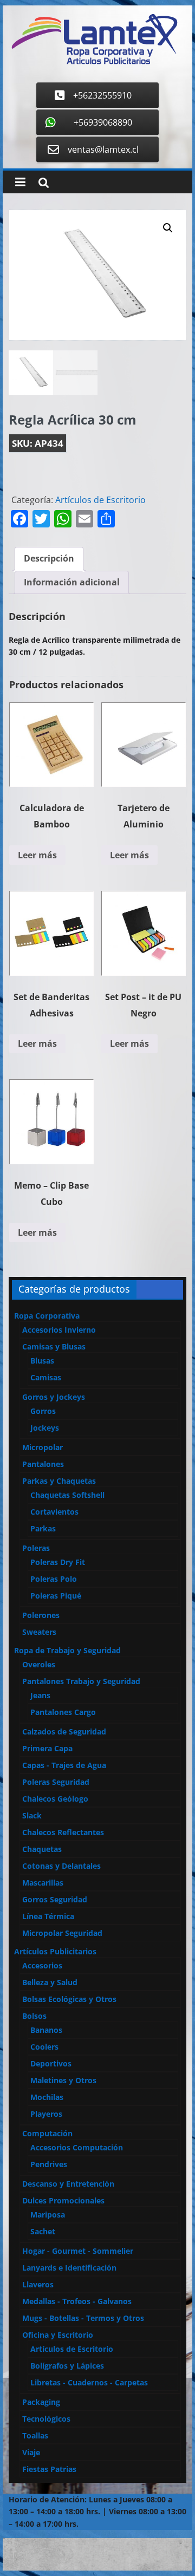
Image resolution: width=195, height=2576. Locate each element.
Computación (47, 2133)
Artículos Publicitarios (55, 1951)
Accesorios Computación (77, 2147)
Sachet (43, 2231)
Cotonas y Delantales (61, 1866)
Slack (32, 1815)
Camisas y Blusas (54, 1346)
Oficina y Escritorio (58, 2335)
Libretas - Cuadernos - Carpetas (89, 2382)
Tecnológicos (46, 2419)
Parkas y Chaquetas (59, 1481)
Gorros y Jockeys (54, 1397)
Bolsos (34, 2016)
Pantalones (43, 1464)
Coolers (44, 2047)
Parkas (43, 1528)
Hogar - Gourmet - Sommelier (78, 2251)
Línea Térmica (48, 1916)
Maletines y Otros (63, 2080)
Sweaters (39, 1632)
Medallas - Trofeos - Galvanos (77, 2301)
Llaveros (38, 2284)
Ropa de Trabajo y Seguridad (67, 1650)
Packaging (41, 2402)
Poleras (36, 1548)
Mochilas (47, 2097)
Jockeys (45, 1428)
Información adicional (72, 582)
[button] (168, 228)
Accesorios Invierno (59, 1330)
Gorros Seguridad (55, 1899)
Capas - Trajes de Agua (64, 1765)
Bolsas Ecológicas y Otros (69, 1999)
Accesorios (42, 1965)
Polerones (41, 1615)
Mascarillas (43, 1883)
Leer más (37, 855)
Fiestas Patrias (49, 2469)
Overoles (39, 1664)
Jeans (40, 1695)
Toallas (35, 2435)
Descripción (49, 558)
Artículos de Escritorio (100, 500)
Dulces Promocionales (63, 2200)
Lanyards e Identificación (69, 2268)
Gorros (43, 1411)
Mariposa (48, 2215)
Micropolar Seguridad (62, 1933)
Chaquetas (42, 1849)
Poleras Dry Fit (58, 1562)
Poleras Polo (54, 1579)
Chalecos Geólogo (55, 1799)
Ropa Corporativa (47, 1316)
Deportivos (51, 2063)
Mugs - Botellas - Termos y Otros (83, 2318)
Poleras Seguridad (56, 1782)
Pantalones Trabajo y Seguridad (81, 1681)
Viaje (31, 2452)
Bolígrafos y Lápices (67, 2366)
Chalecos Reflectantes (63, 1832)
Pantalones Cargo (63, 1712)
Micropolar (43, 1447)
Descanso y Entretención (68, 2184)
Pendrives (49, 2164)
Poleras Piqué (56, 1596)
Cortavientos (54, 1512)
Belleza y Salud (50, 1982)
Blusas (42, 1361)
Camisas (46, 1377)
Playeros (46, 2114)
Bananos (46, 2030)
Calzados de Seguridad (64, 1732)
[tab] (49, 559)
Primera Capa (47, 1748)
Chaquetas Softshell (67, 1495)
